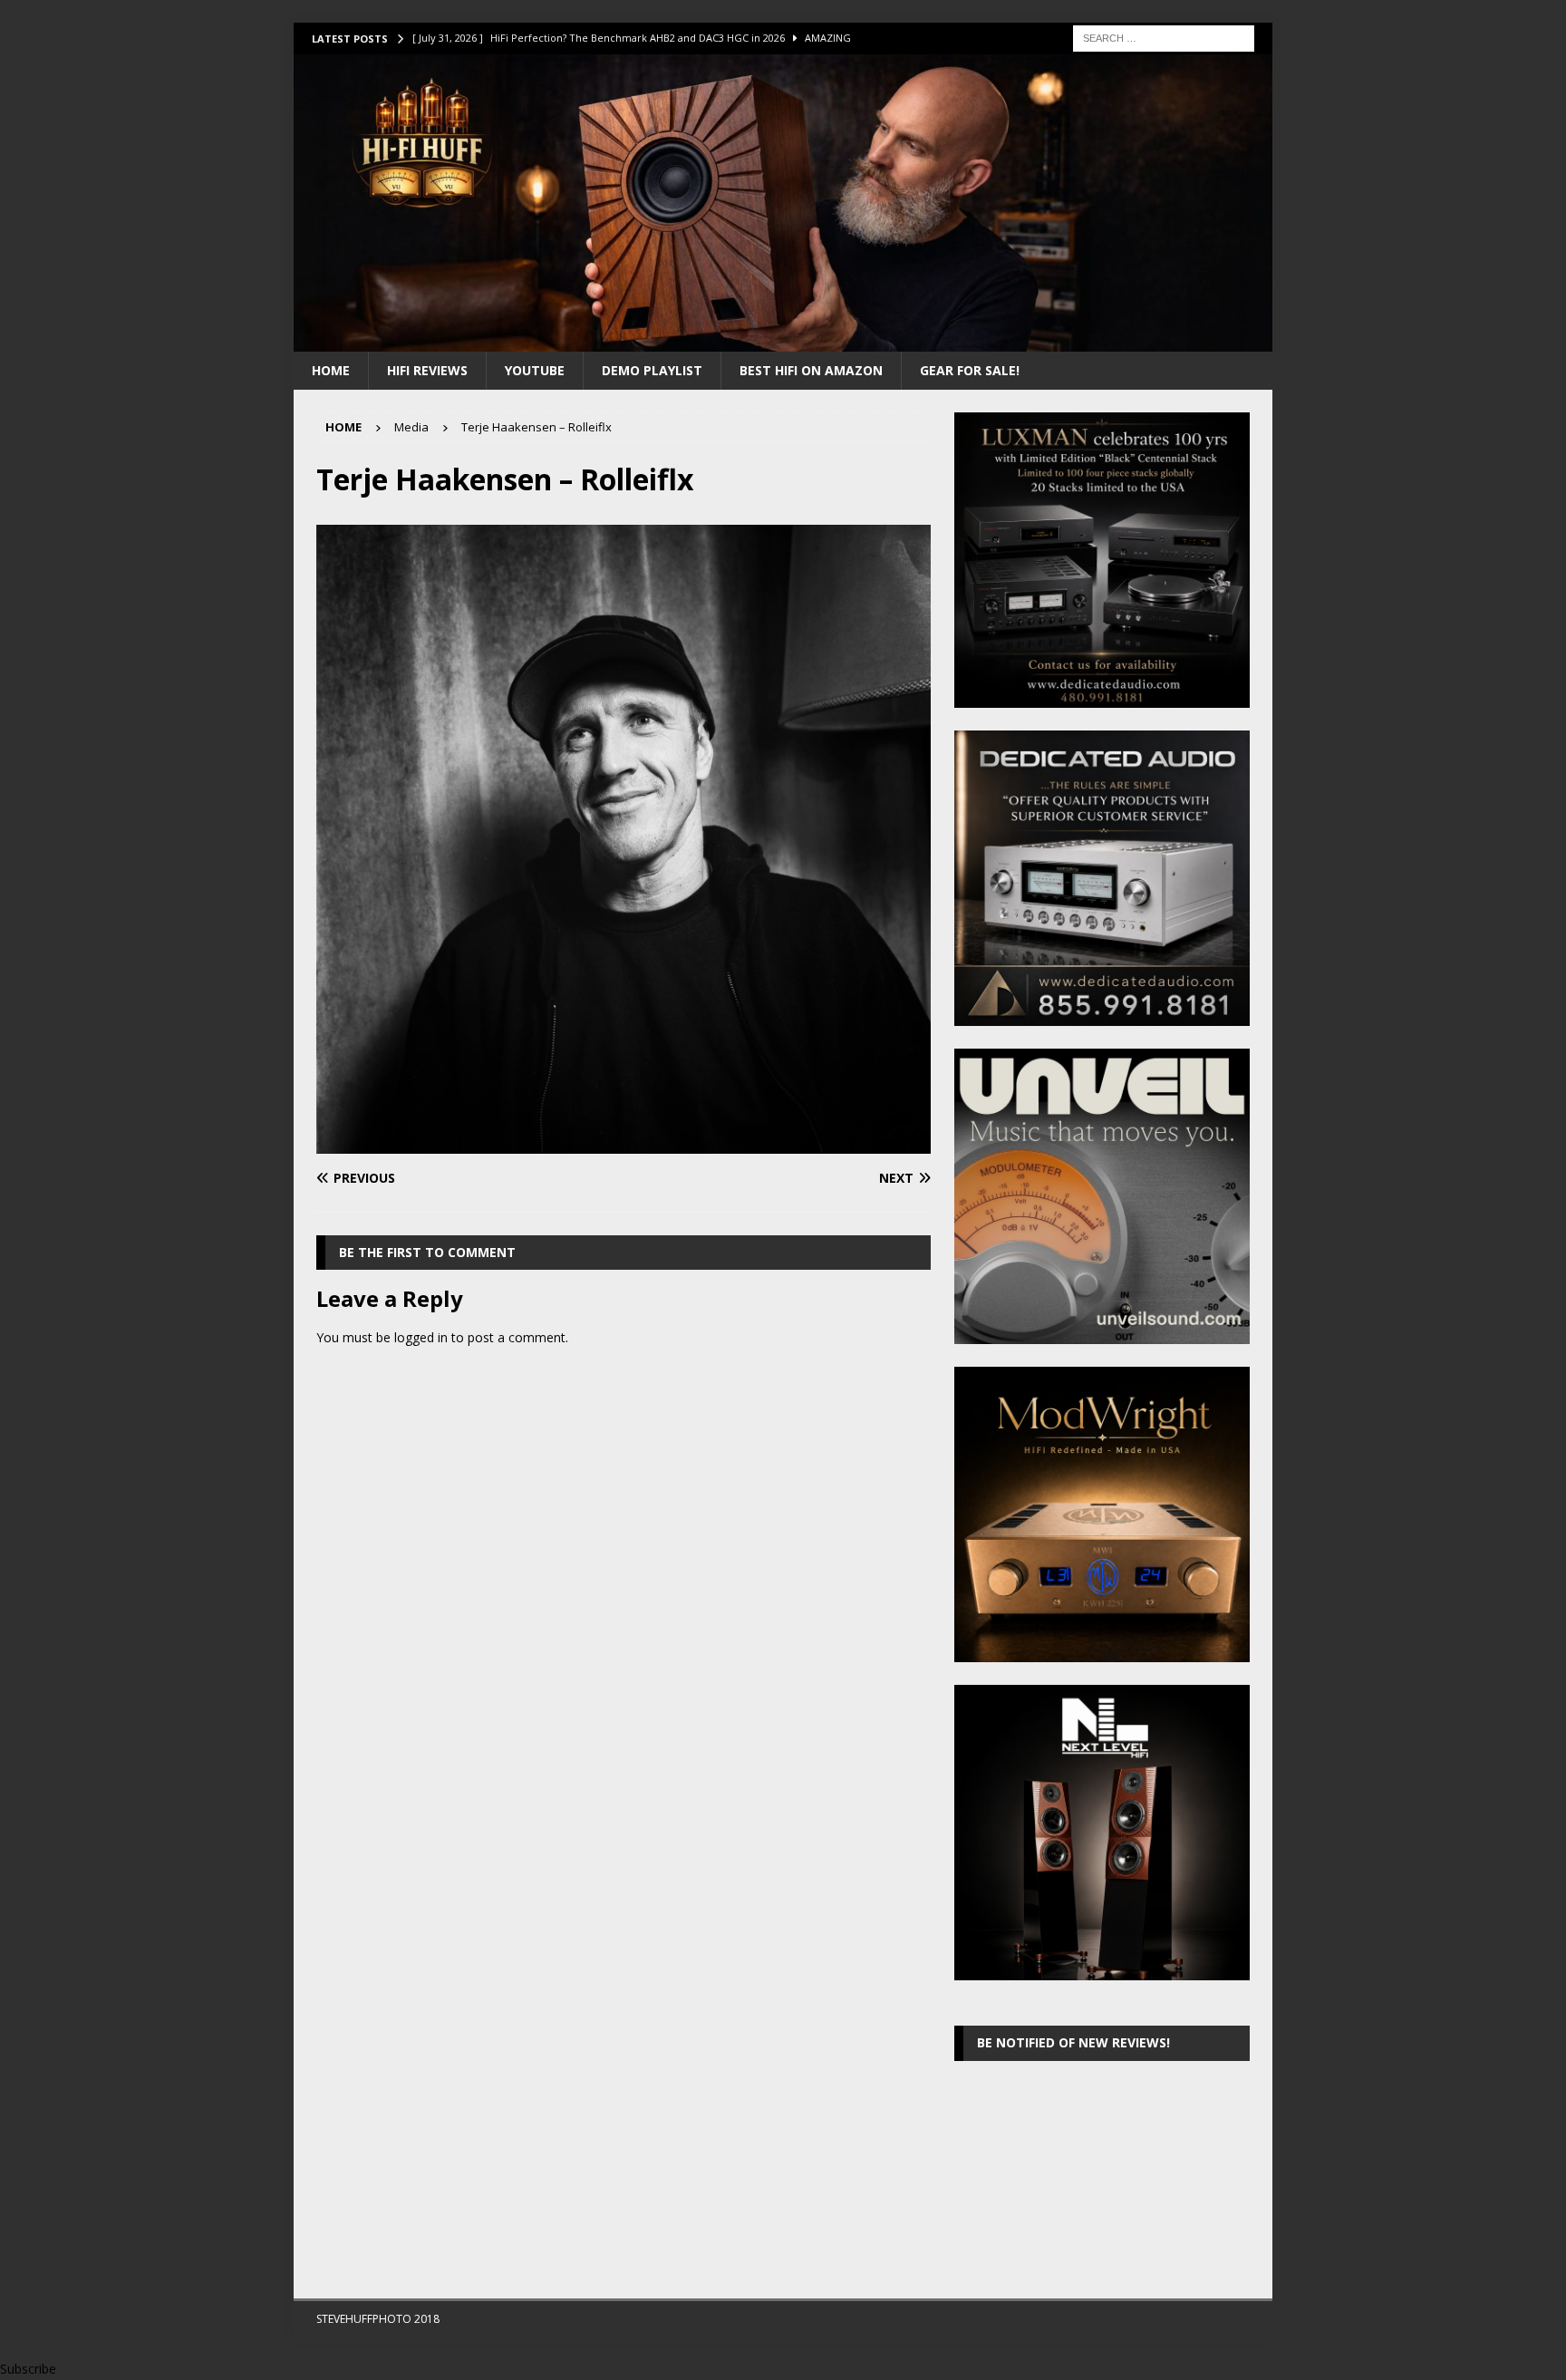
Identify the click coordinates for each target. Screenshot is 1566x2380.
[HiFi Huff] (783, 340)
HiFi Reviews (427, 370)
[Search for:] (1164, 37)
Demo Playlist (652, 370)
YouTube (535, 370)
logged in (421, 1337)
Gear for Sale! (970, 370)
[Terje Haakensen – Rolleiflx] (623, 1142)
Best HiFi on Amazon (811, 370)
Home (331, 370)
